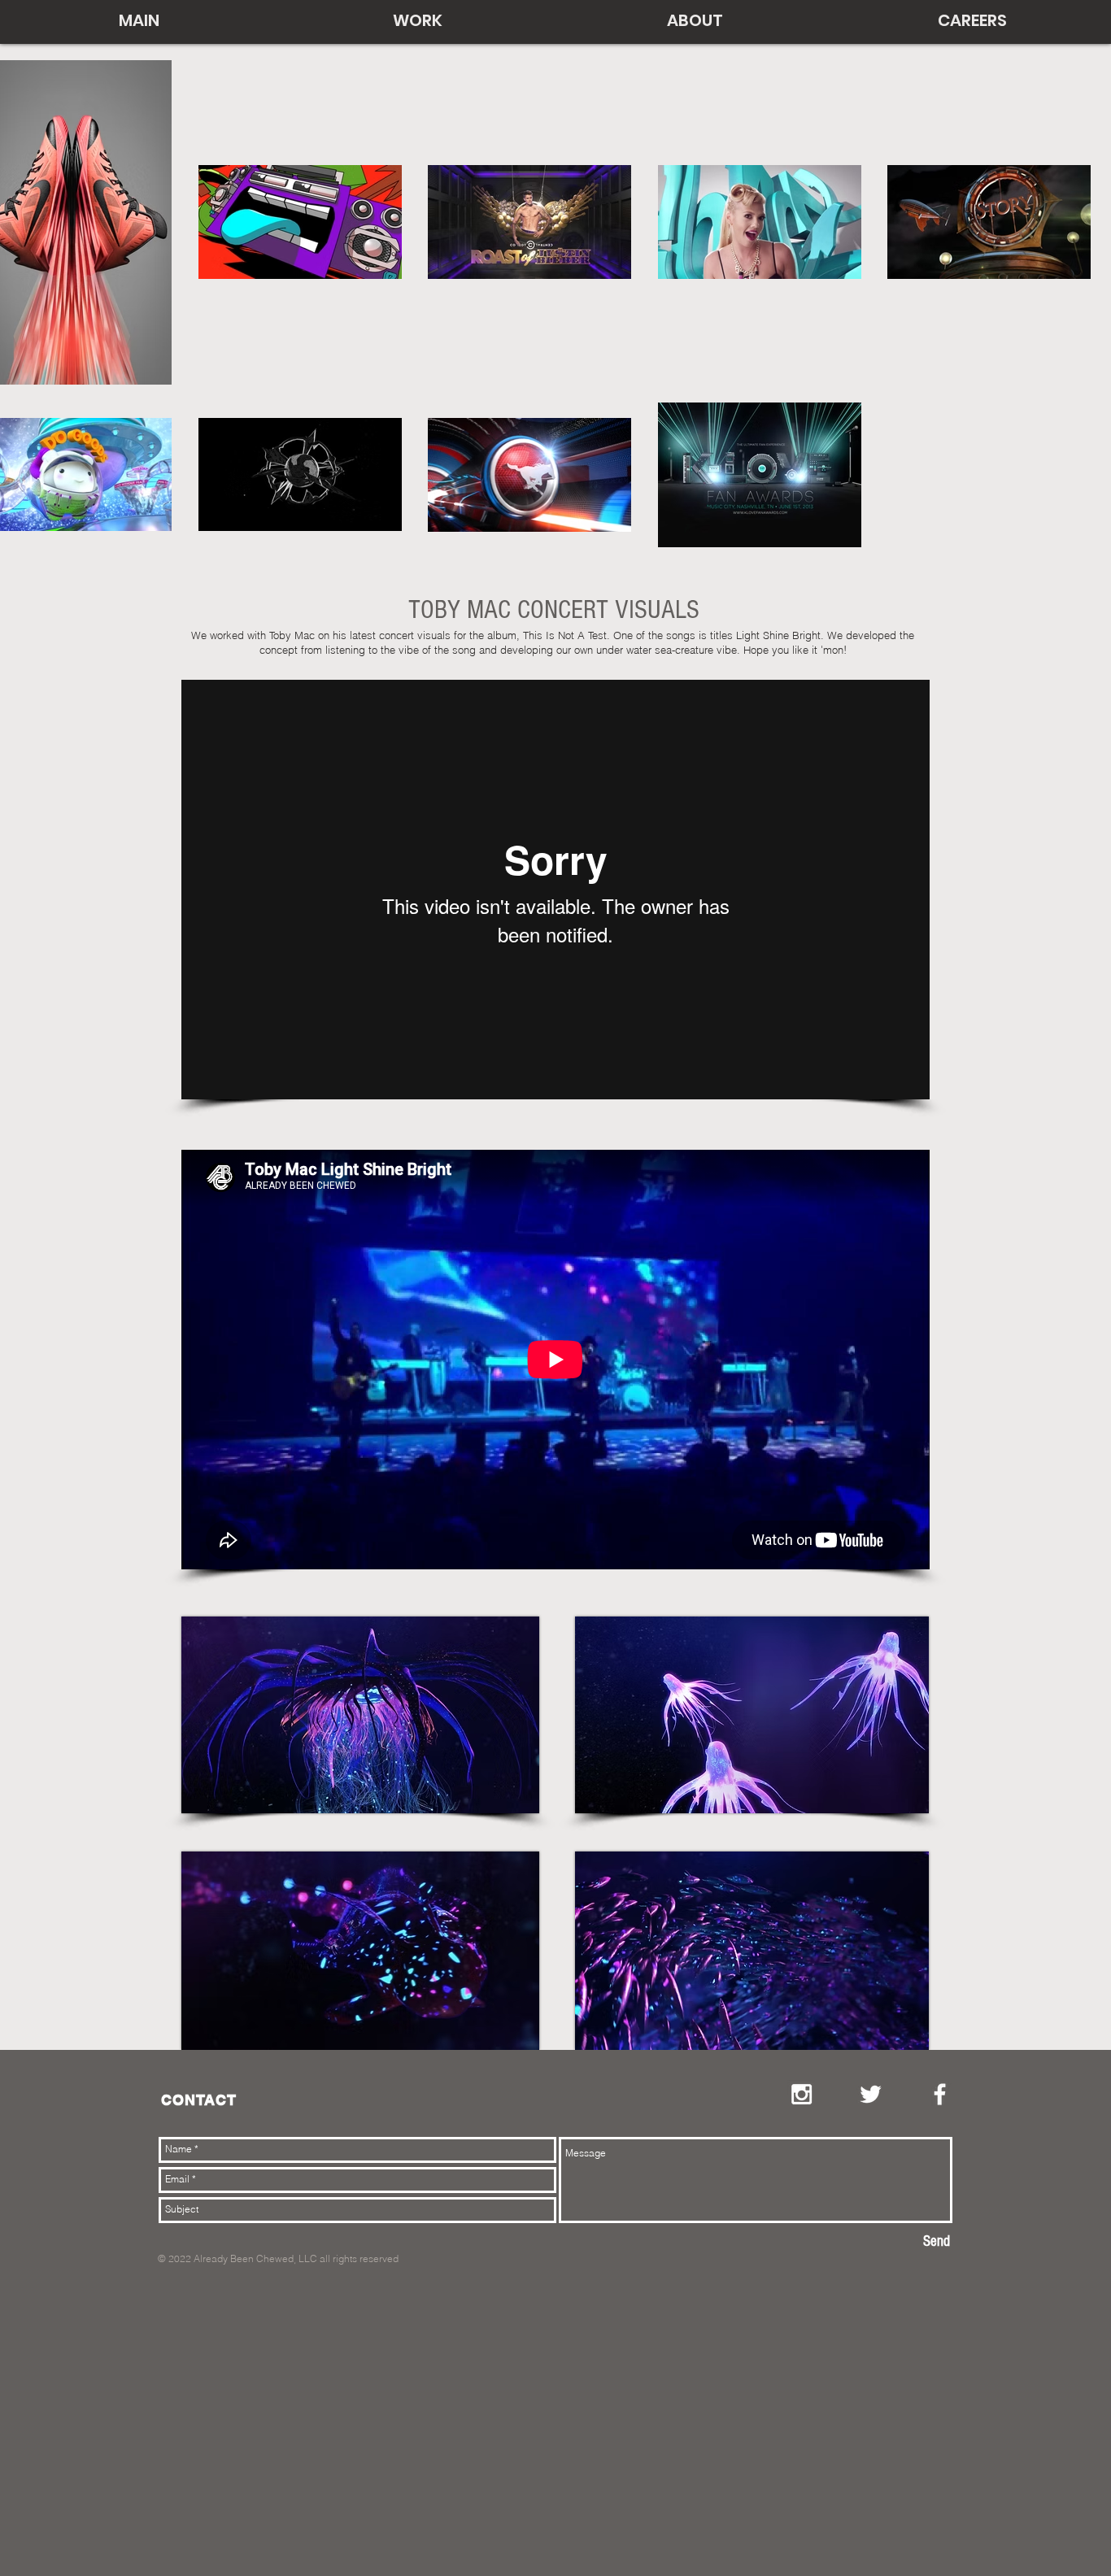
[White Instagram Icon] (802, 2094)
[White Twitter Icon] (871, 2094)
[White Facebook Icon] (940, 2094)
